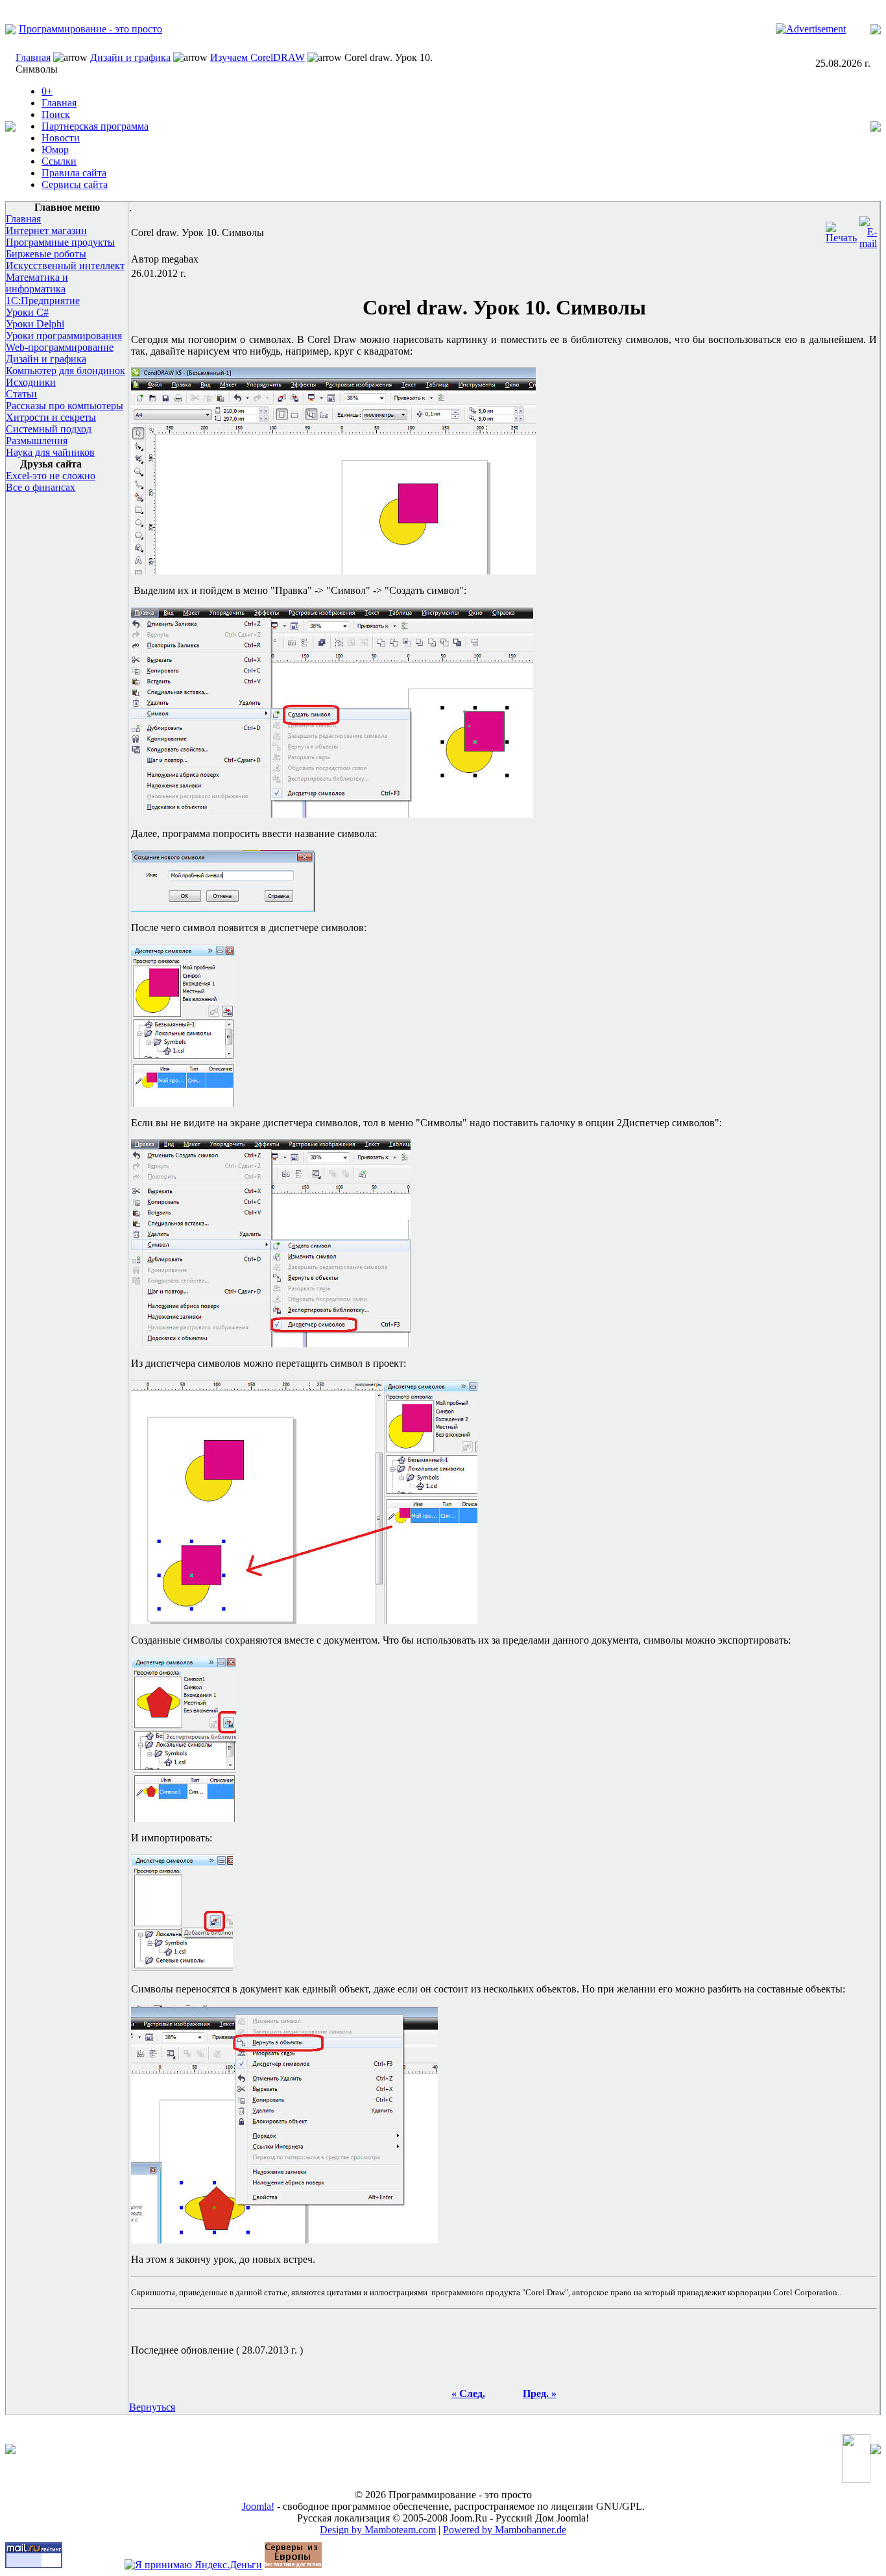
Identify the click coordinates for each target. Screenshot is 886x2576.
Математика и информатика (37, 283)
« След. (468, 2393)
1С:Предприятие (43, 301)
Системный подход (49, 429)
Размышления (37, 441)
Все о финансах (41, 487)
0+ (47, 91)
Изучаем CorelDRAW (257, 57)
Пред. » (540, 2393)
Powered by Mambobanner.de (505, 2530)
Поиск (56, 114)
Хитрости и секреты (51, 417)
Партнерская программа (95, 126)
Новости (61, 138)
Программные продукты (60, 242)
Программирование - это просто (90, 29)
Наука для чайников (50, 452)
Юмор (55, 149)
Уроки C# (27, 312)
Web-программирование (60, 347)
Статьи (21, 394)
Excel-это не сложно (51, 476)
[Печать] (841, 229)
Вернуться (152, 2407)
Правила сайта (74, 173)
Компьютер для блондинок (66, 371)
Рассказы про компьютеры (65, 406)
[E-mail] (868, 229)
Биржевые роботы (46, 254)
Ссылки (59, 161)
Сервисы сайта (75, 184)
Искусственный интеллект (65, 266)
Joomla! (258, 2506)
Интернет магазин (46, 230)
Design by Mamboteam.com (378, 2530)
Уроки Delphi (35, 324)
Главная (33, 57)
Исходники (31, 382)
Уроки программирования (64, 336)
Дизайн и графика (130, 57)
